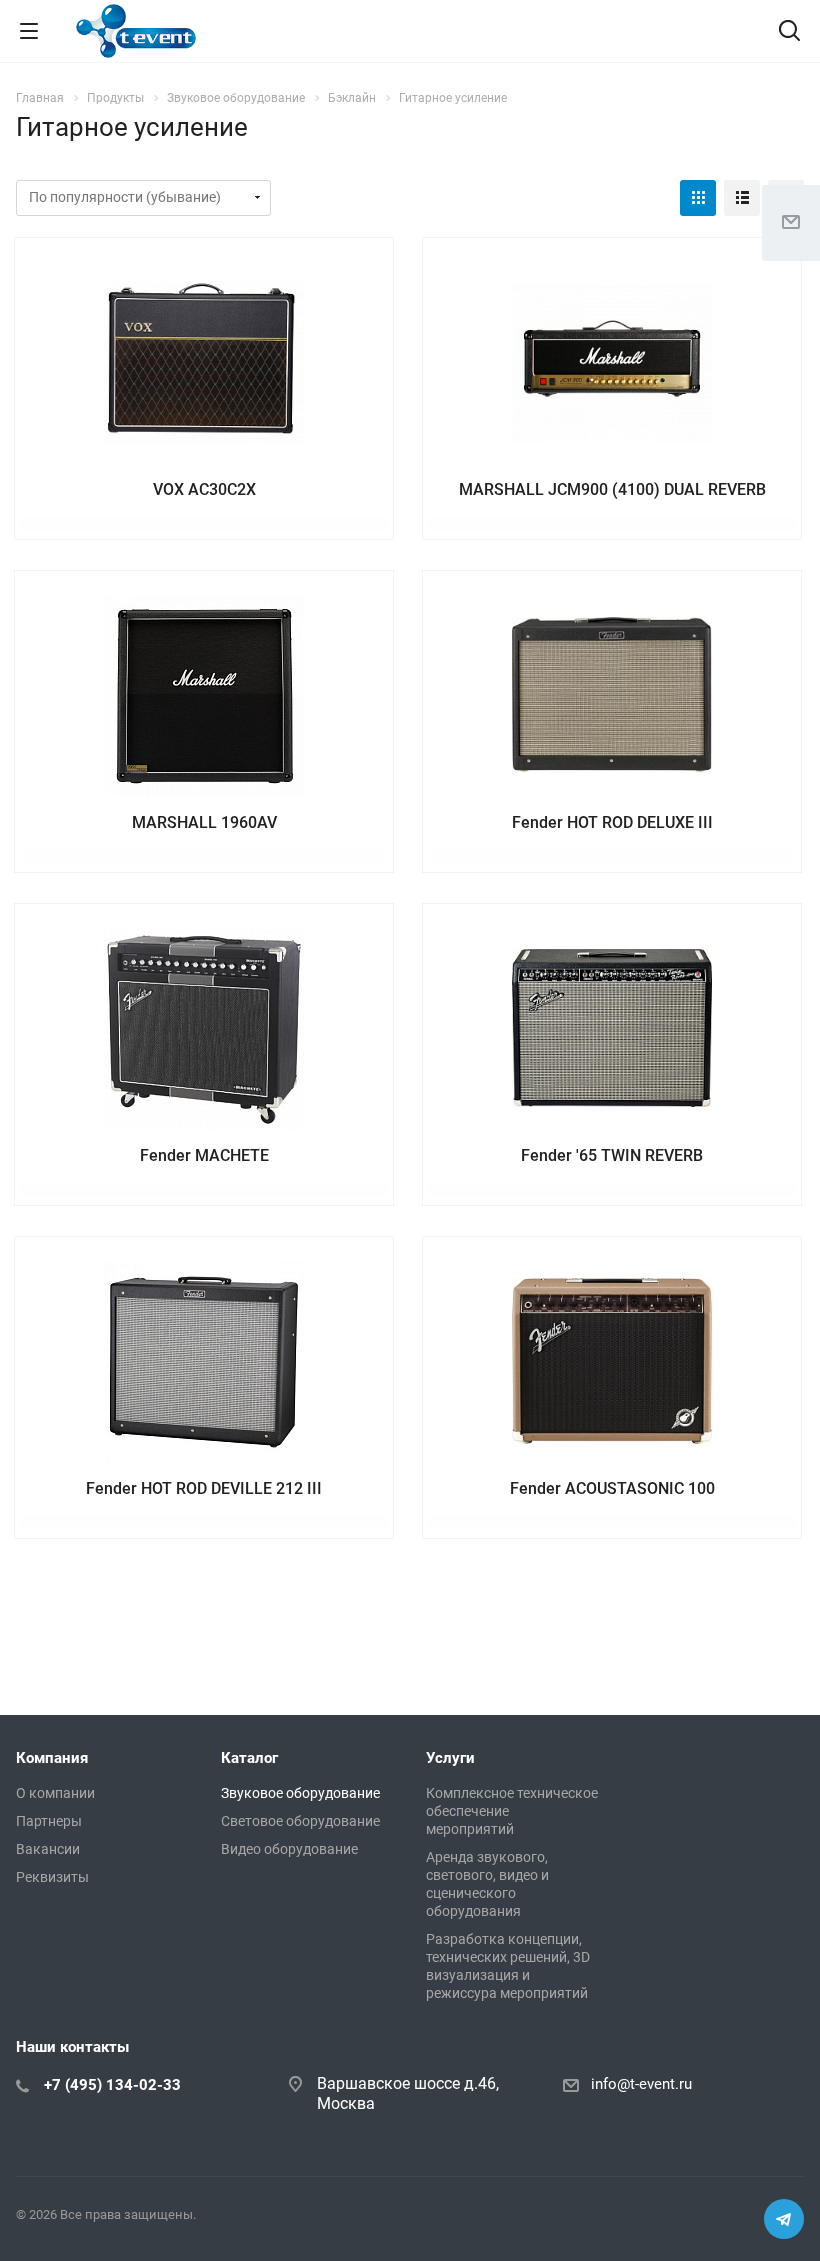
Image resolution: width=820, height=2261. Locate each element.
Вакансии (48, 1849)
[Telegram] (784, 2219)
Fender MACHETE (204, 1155)
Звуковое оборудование (300, 1793)
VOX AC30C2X (204, 489)
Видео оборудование (289, 1849)
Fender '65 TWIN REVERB (612, 1155)
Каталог (249, 1758)
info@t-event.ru (641, 2084)
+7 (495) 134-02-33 (112, 2085)
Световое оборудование (300, 1821)
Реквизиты (52, 1877)
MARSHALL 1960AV (204, 822)
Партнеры (49, 1821)
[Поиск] (789, 32)
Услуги (450, 1758)
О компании (55, 1793)
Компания (52, 1758)
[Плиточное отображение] (698, 198)
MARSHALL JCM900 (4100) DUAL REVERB (612, 489)
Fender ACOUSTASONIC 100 (612, 1488)
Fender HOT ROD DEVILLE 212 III (204, 1488)
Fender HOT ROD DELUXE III (612, 822)
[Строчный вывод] (742, 198)
